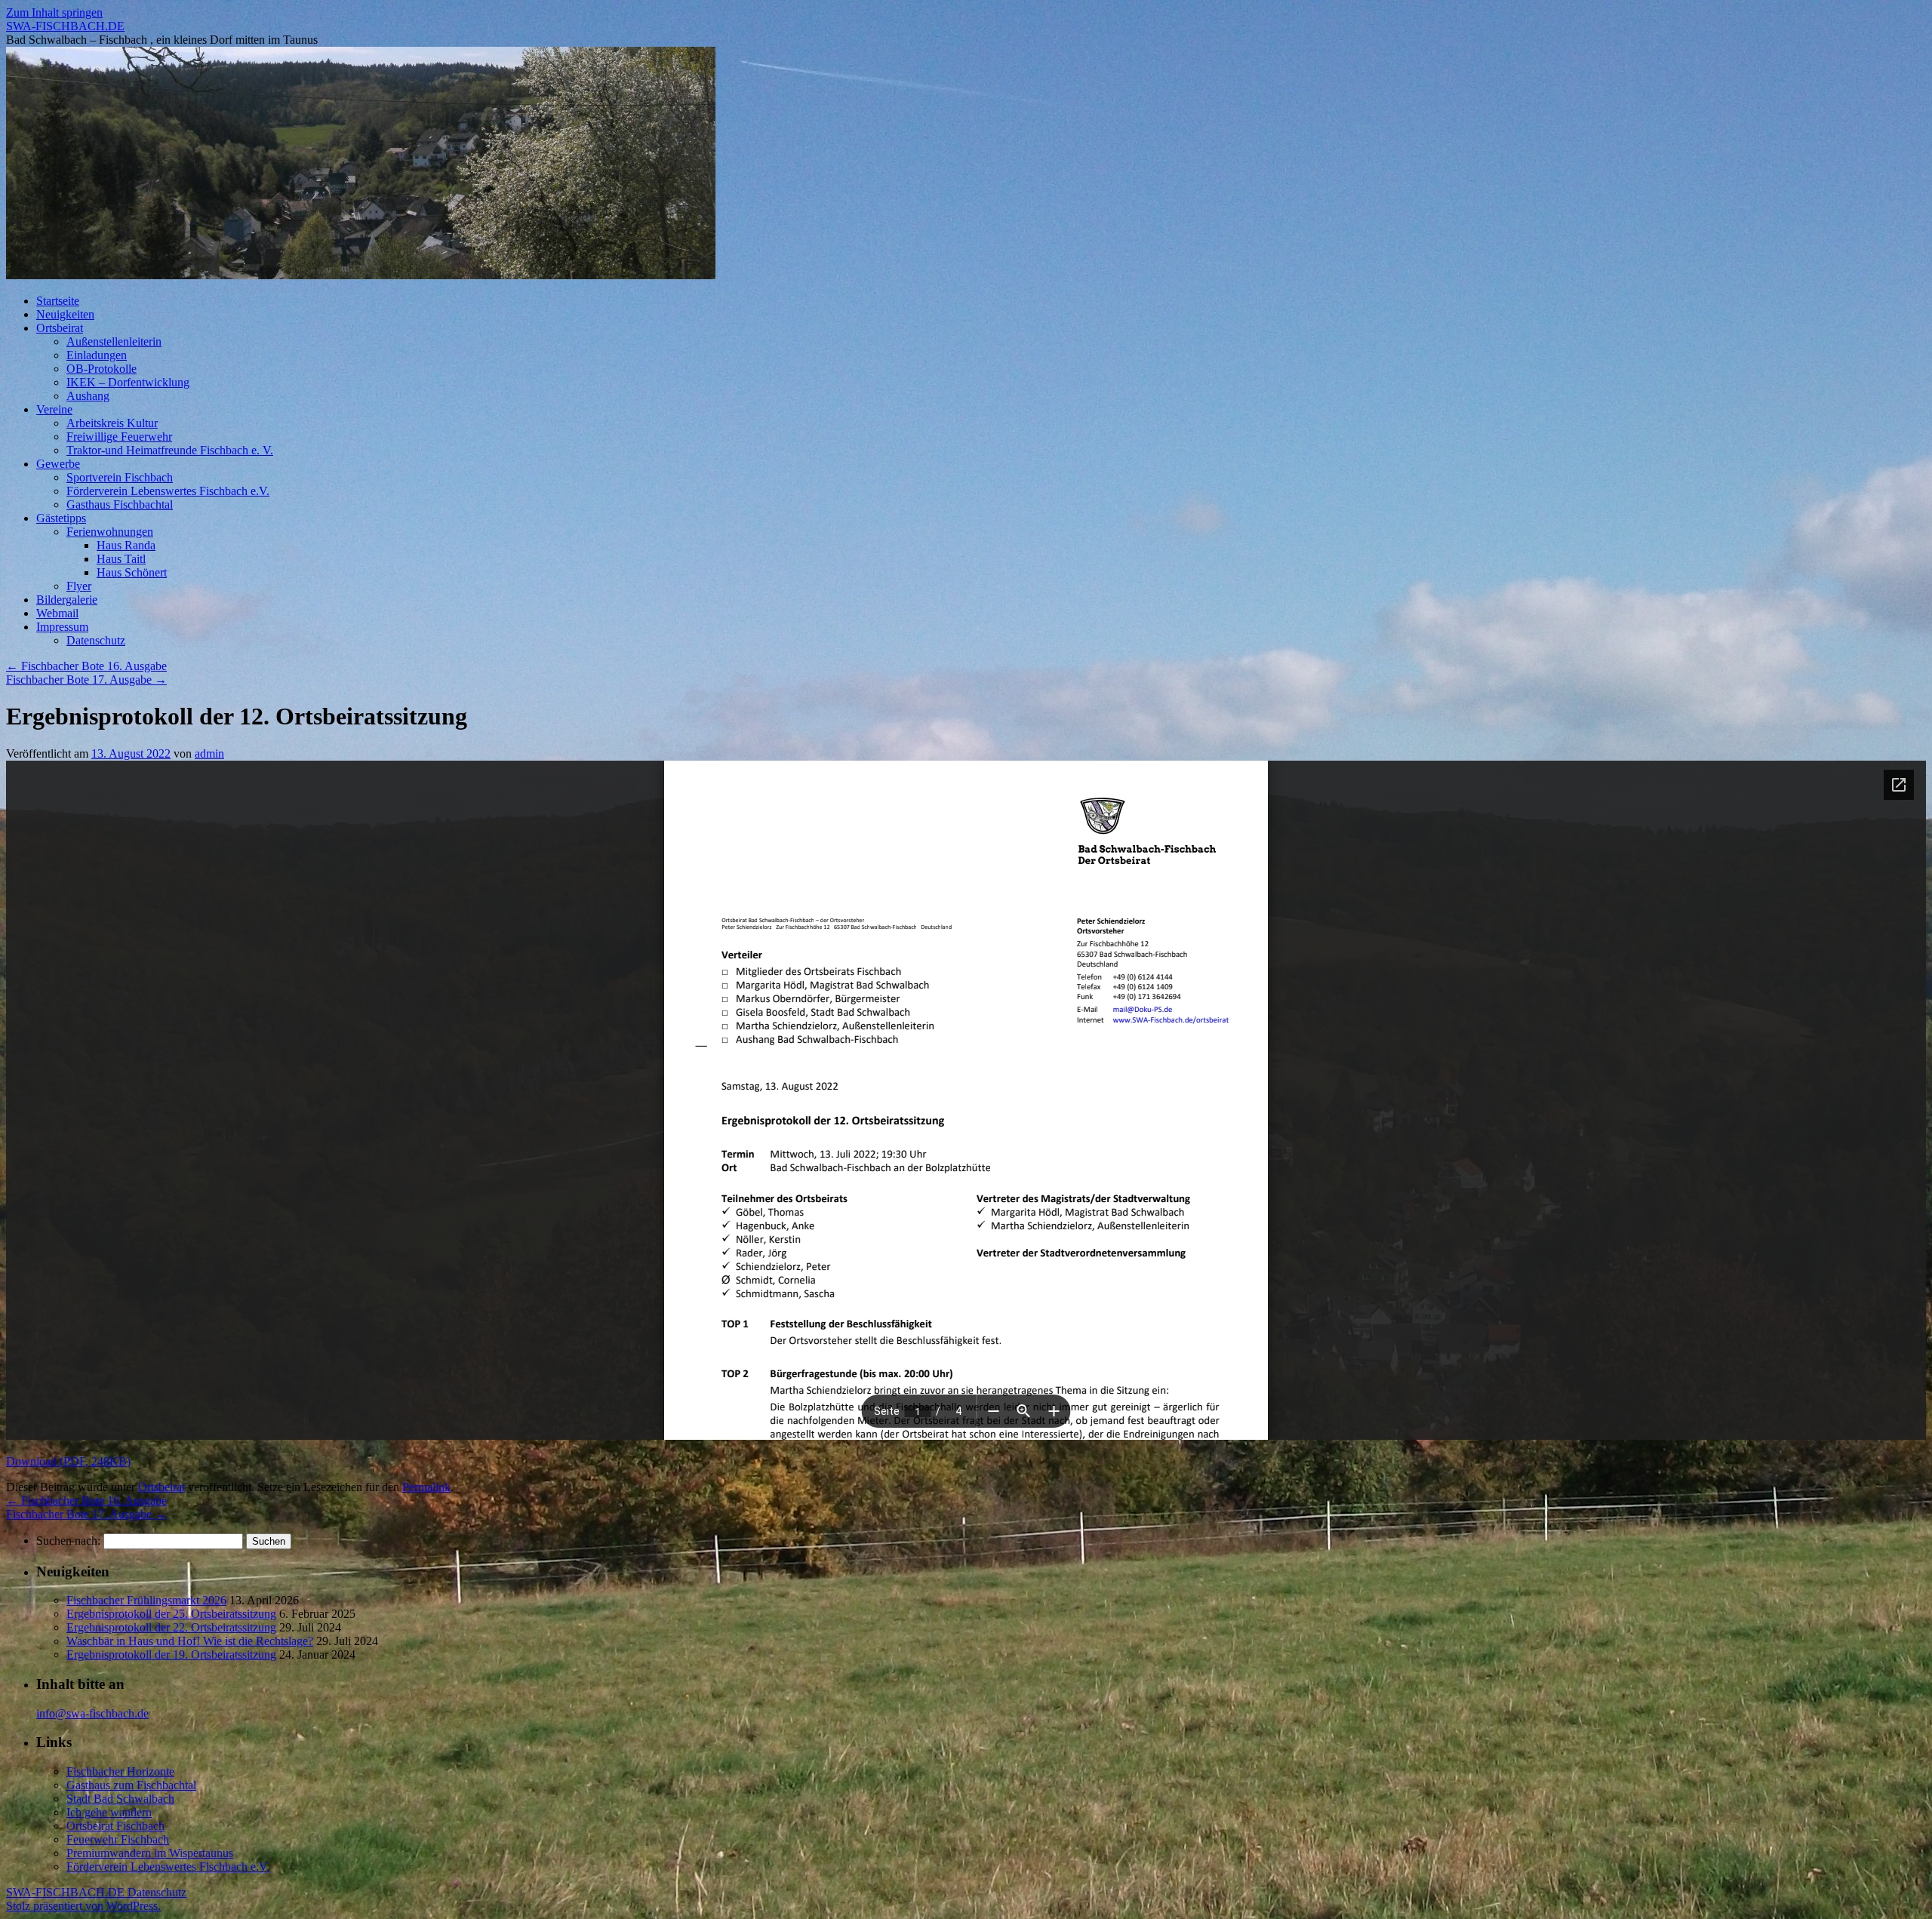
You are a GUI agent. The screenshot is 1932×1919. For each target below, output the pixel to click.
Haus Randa (126, 545)
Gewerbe (58, 464)
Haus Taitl (121, 559)
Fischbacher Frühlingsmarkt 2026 (146, 1600)
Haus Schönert (132, 572)
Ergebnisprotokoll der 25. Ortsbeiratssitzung (171, 1614)
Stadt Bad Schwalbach (120, 1799)
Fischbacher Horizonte (120, 1771)
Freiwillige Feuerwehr (119, 437)
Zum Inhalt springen (54, 12)
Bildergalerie (67, 600)
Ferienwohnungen (110, 532)
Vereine (54, 409)
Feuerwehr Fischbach (118, 1839)
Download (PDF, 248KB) (68, 1461)
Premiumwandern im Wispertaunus (150, 1853)
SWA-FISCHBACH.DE (65, 26)
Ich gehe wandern (109, 1812)
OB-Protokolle (102, 369)
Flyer (79, 586)
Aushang (88, 396)
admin (209, 753)
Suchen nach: (68, 1541)
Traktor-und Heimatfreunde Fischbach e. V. (170, 450)
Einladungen (97, 355)
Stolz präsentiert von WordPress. (83, 1906)
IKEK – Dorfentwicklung (128, 382)
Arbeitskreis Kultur (112, 423)
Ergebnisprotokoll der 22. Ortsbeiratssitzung (171, 1627)
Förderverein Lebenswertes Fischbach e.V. (168, 491)
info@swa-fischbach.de (92, 1713)
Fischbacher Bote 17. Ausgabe (86, 680)
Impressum (62, 627)
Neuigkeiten (65, 314)
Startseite (58, 301)
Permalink (426, 1487)
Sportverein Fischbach (120, 477)
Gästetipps (61, 518)
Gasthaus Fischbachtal (120, 504)
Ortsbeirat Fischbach (115, 1826)
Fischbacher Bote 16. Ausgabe (86, 666)
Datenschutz (96, 640)
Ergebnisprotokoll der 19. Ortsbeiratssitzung (171, 1655)
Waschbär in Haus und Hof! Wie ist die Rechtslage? (190, 1641)
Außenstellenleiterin (114, 341)
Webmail (57, 613)
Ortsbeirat (60, 328)
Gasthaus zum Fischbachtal (131, 1785)
